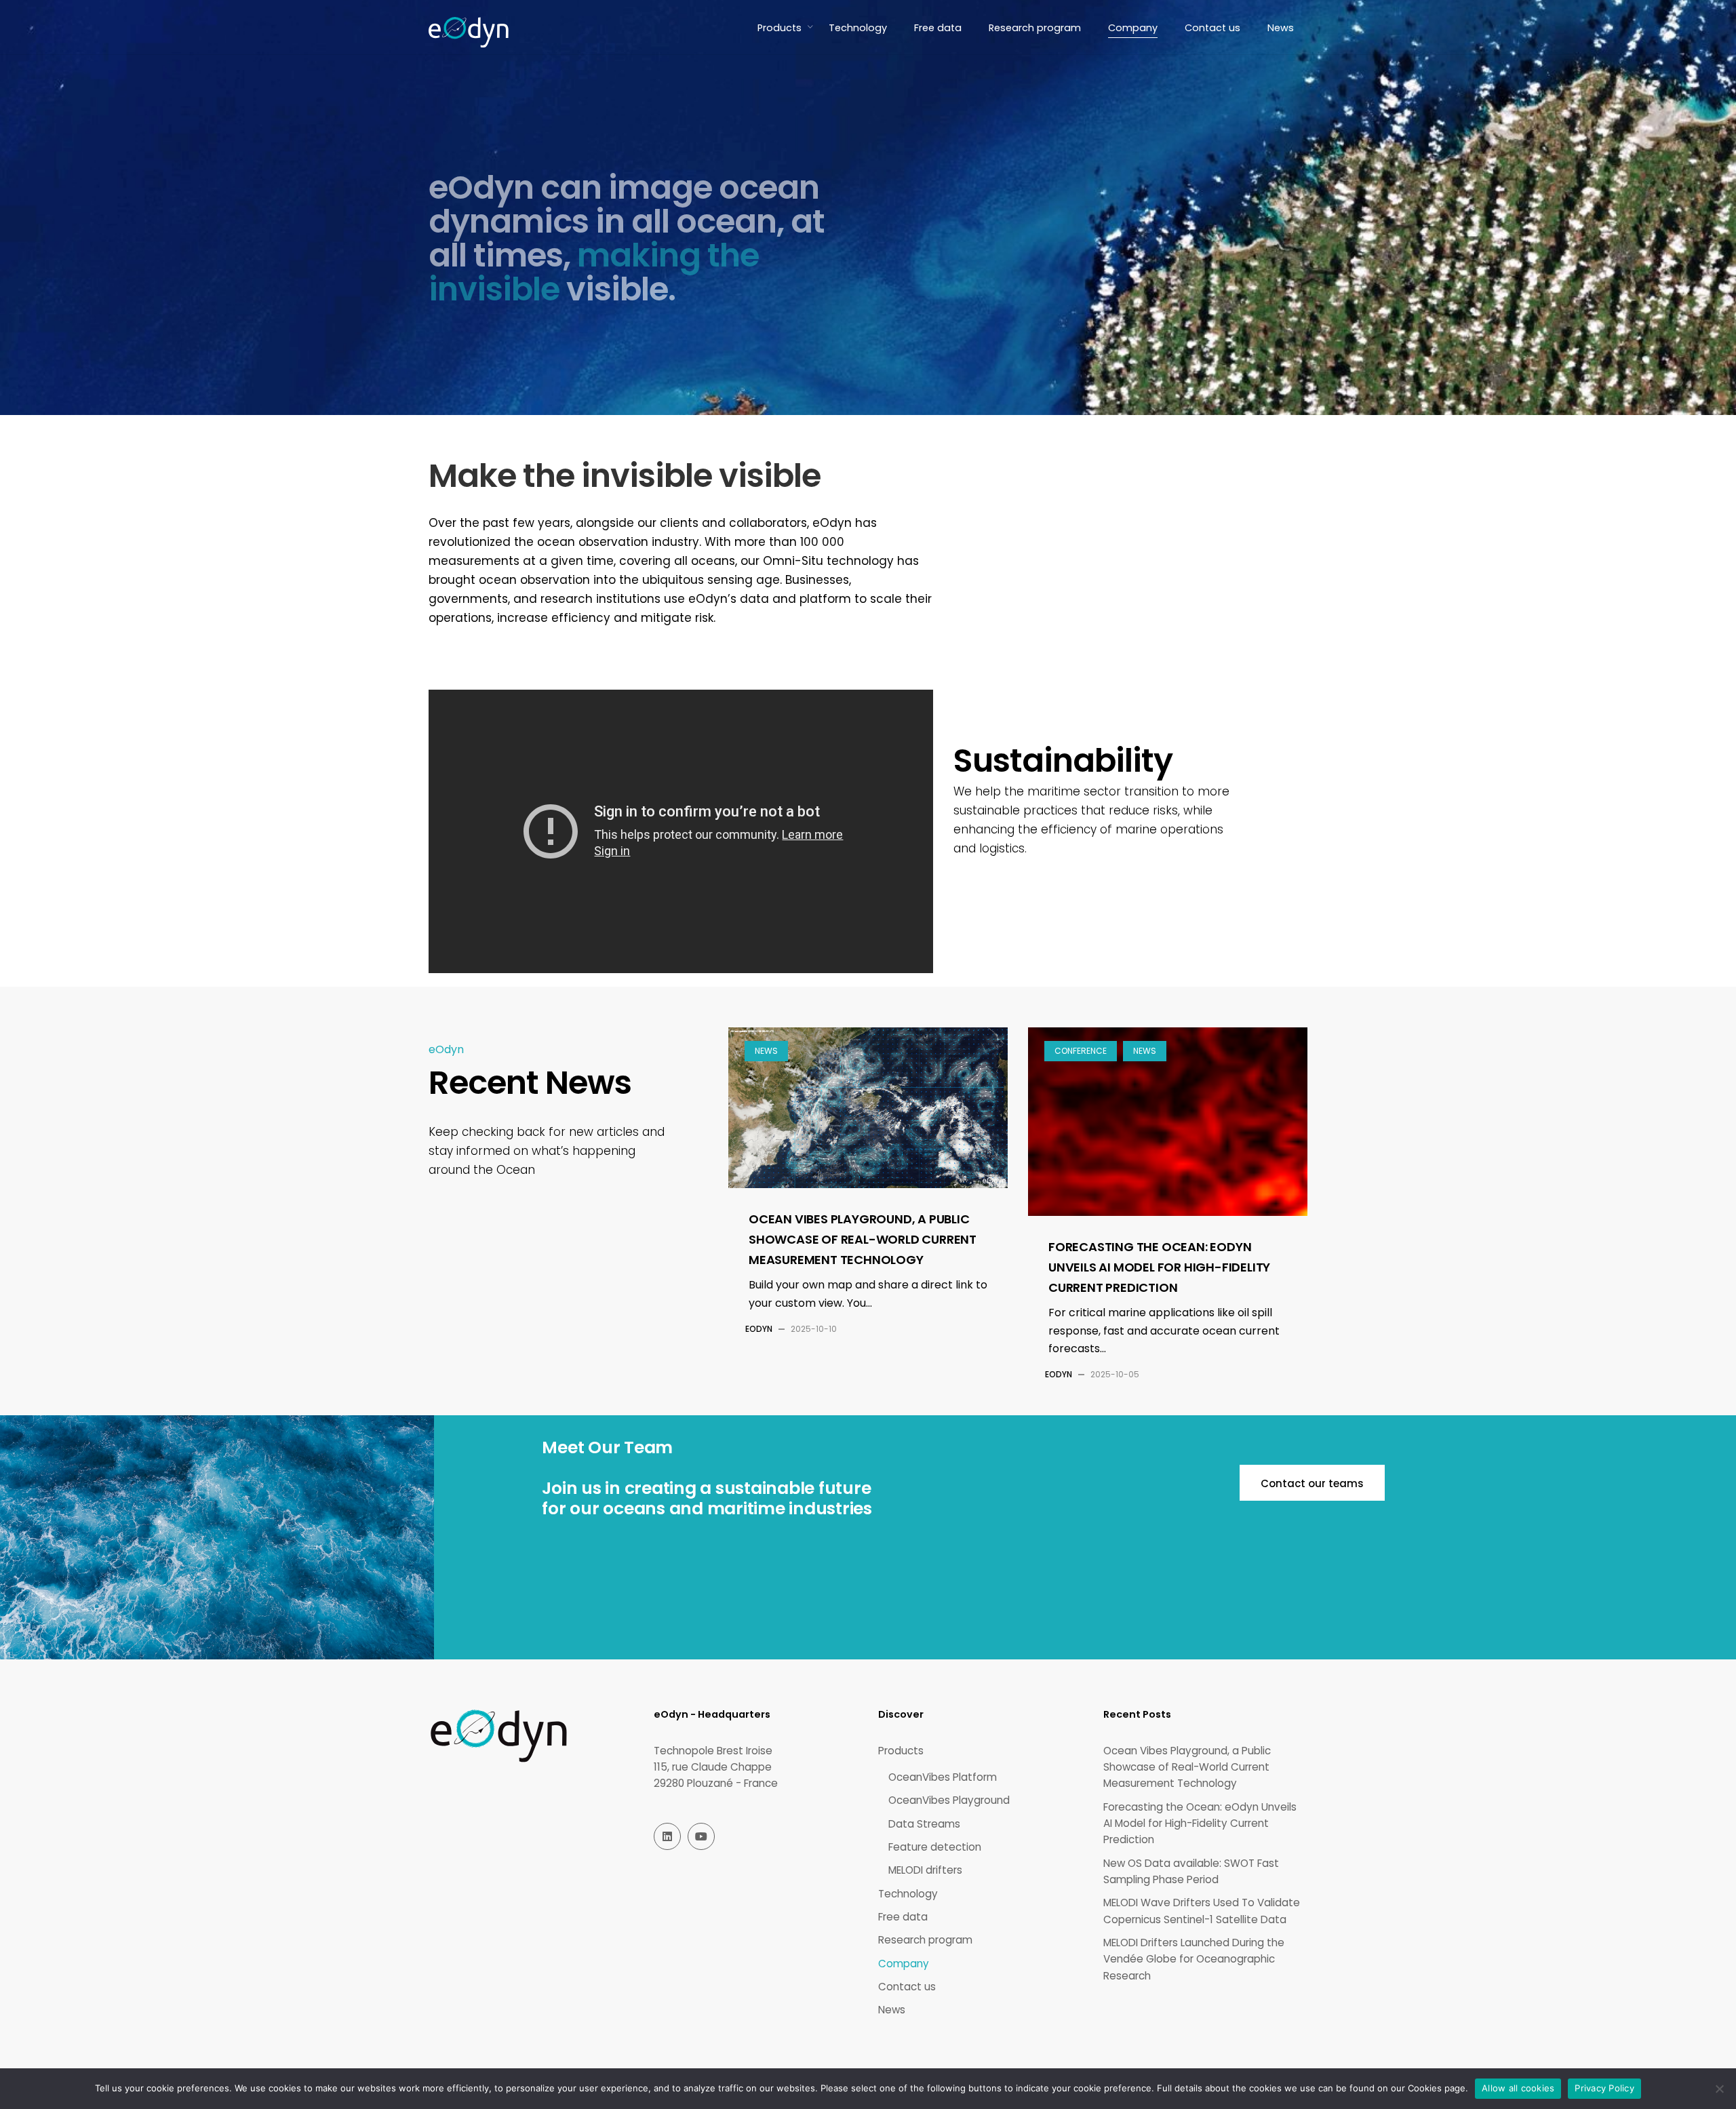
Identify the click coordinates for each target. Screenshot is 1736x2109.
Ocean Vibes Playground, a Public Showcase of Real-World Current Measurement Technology (863, 1239)
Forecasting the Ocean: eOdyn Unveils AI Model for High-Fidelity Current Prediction (1159, 1267)
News (766, 1051)
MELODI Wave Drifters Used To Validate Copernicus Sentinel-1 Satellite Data (1202, 1911)
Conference (1081, 1051)
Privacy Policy (1604, 2088)
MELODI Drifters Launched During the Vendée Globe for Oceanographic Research (1194, 1959)
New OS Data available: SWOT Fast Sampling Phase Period (1191, 1871)
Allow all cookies (1518, 2088)
